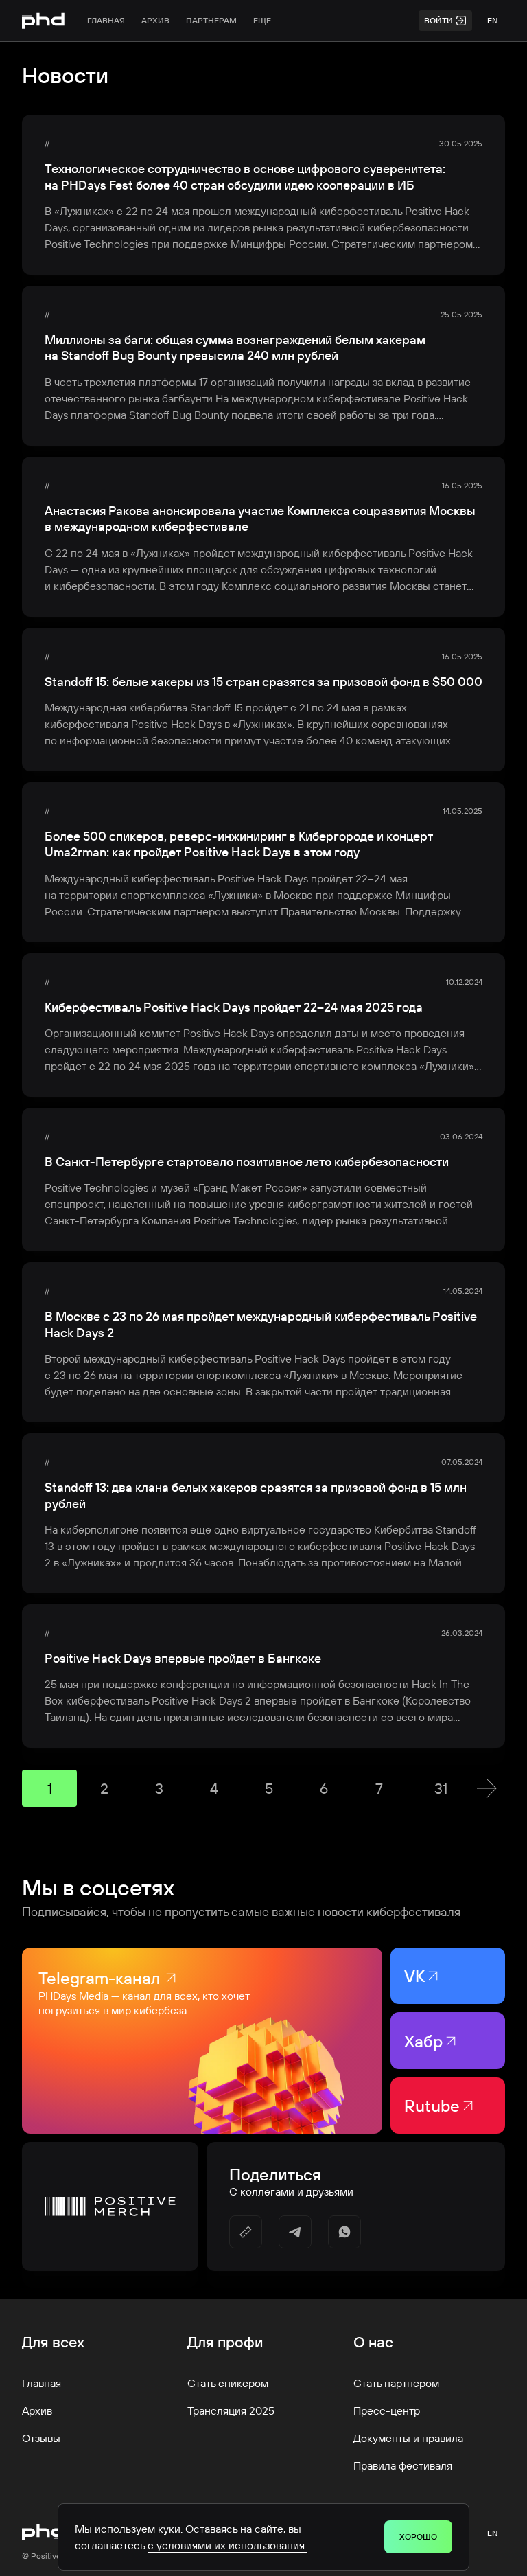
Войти (438, 20)
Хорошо (418, 2537)
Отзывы (41, 2438)
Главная (106, 20)
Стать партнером (396, 2383)
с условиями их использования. (227, 2545)
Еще (262, 20)
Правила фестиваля (403, 2465)
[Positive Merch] (110, 2207)
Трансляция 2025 (231, 2410)
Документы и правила (408, 2438)
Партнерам (211, 20)
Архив (155, 20)
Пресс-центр (387, 2410)
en (493, 20)
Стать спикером (228, 2383)
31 (441, 1788)
